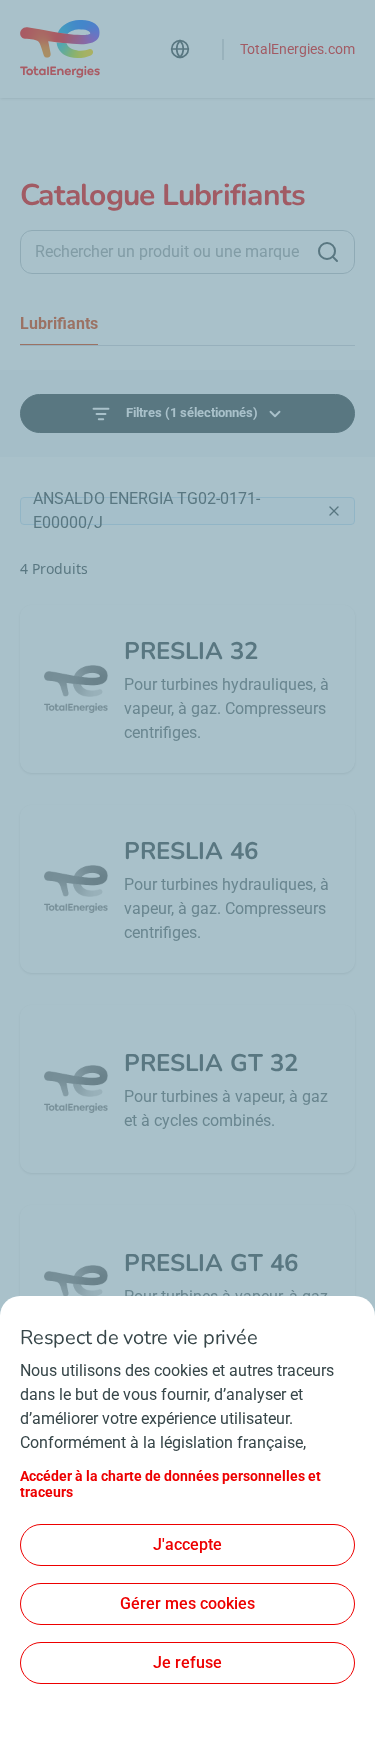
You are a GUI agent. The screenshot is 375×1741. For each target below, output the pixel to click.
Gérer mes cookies (187, 1603)
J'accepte (187, 1544)
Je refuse (187, 1662)
